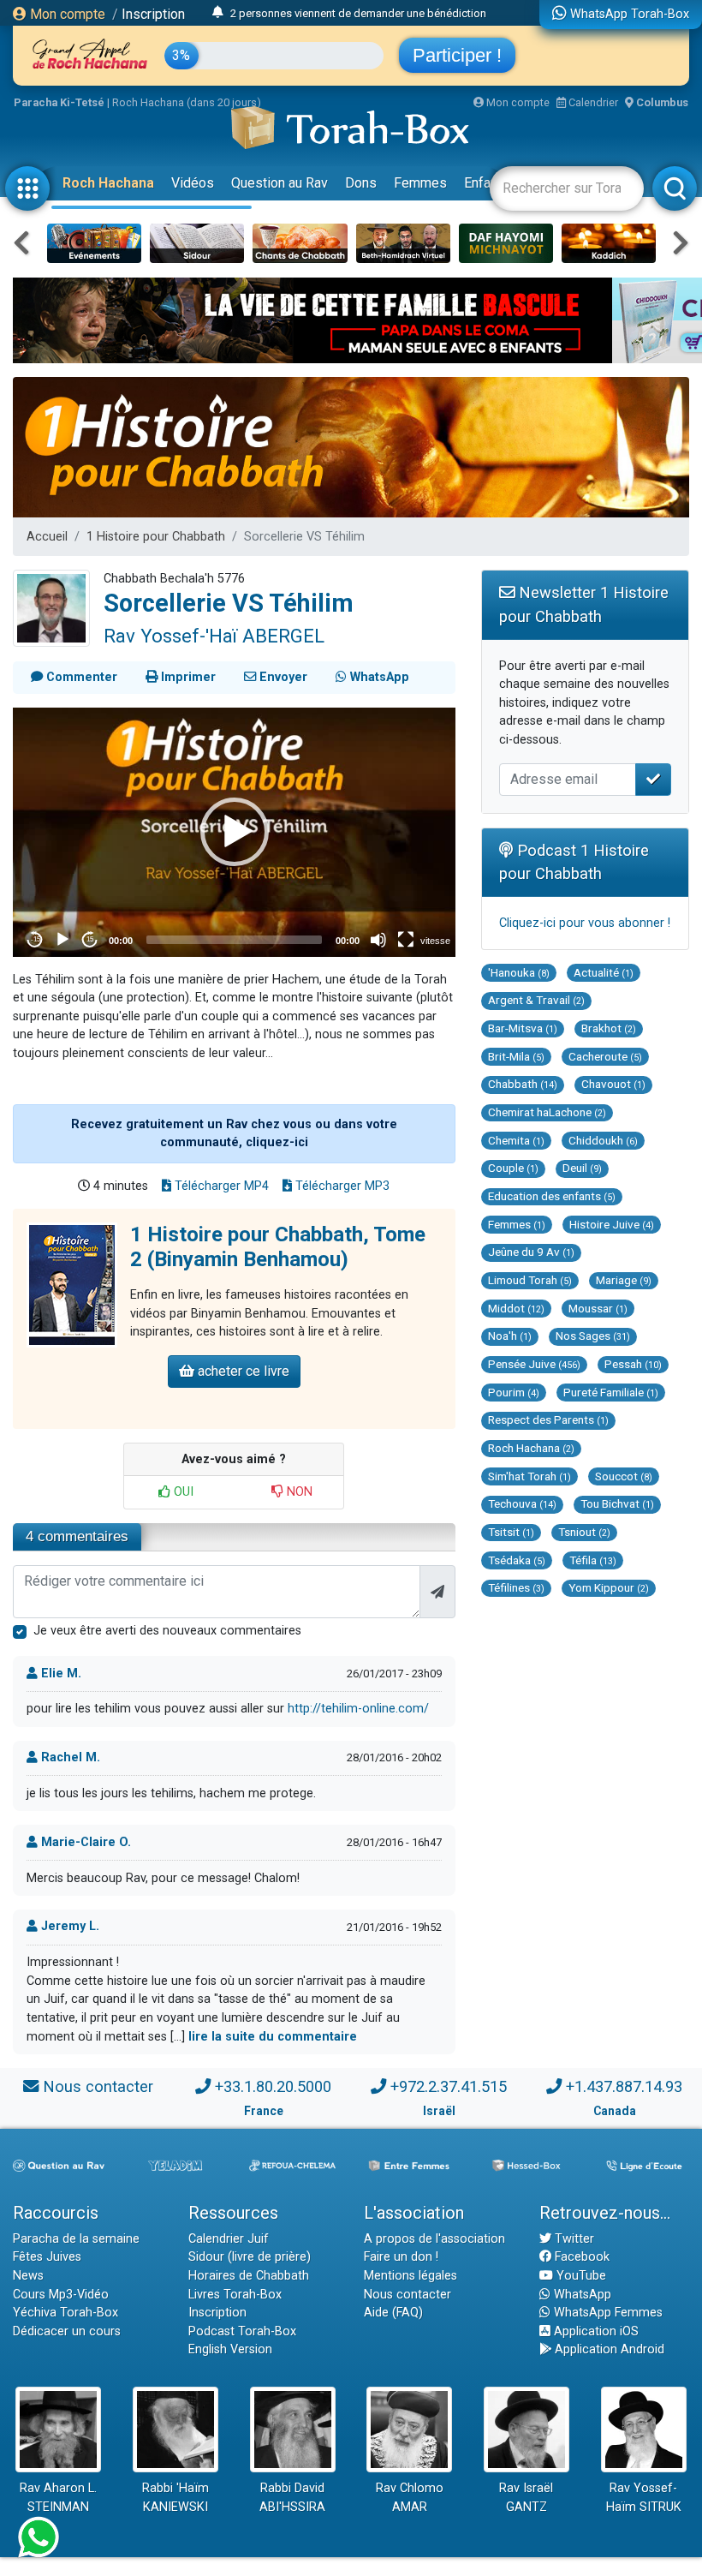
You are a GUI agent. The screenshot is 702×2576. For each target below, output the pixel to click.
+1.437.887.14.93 (624, 2086)
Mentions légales (410, 2276)
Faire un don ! (401, 2257)
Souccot (624, 1476)
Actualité (604, 972)
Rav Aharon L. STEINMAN (58, 2498)
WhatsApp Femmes (607, 2313)
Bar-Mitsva (523, 1028)
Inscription (153, 14)
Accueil (47, 537)
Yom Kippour (609, 1587)
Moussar (598, 1308)
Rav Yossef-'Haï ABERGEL (214, 636)
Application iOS (595, 2331)
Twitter (573, 2239)
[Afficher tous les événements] (218, 13)
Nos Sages (593, 1336)
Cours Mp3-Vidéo (61, 2295)
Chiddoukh (603, 1140)
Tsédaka (517, 1560)
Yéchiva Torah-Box (65, 2313)
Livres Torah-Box (235, 2295)
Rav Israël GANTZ (526, 2498)
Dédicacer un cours (67, 2331)
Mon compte (66, 14)
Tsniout (584, 1532)
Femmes (420, 183)
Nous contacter (98, 2086)
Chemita (516, 1140)
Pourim (514, 1392)
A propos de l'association (434, 2239)
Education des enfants (552, 1196)
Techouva (522, 1503)
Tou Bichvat (617, 1503)
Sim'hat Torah (529, 1476)
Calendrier (592, 102)
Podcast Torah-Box (242, 2331)
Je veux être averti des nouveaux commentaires (167, 1631)
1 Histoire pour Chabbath (156, 537)
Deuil (582, 1168)
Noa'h (510, 1336)
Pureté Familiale (611, 1392)
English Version (230, 2349)
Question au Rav (280, 183)
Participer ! (457, 55)
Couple (513, 1168)
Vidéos (193, 183)
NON (298, 1492)
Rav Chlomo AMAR (410, 2498)
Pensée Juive (534, 1364)
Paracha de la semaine (76, 2239)
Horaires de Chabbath (249, 2276)
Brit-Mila (516, 1056)
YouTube (580, 2276)
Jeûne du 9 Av (531, 1252)
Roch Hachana (108, 183)
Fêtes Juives (47, 2257)
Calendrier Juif (229, 2239)
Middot (516, 1308)
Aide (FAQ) (393, 2313)
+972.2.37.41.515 (449, 2086)
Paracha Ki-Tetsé (59, 102)
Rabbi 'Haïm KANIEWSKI (175, 2498)
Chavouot (613, 1084)
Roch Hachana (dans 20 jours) (187, 102)
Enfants (487, 183)
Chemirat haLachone (547, 1112)
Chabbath (523, 1084)
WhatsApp (581, 2295)
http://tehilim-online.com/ (358, 1709)
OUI (182, 1492)
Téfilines (516, 1587)
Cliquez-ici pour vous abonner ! (585, 923)
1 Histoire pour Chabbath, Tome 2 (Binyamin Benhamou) (278, 1247)
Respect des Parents (548, 1419)
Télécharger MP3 (341, 1186)
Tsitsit (511, 1532)
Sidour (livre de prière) (250, 2257)
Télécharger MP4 (220, 1186)
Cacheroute (605, 1056)
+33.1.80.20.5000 (273, 2086)
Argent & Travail (536, 1000)
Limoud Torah (530, 1280)
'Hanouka (519, 972)
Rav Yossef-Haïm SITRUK (644, 2498)
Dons (361, 183)
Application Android (608, 2349)
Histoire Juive (612, 1224)
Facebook (580, 2257)
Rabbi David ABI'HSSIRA (292, 2498)
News (28, 2276)
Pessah (633, 1364)
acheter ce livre (242, 1371)
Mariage (624, 1280)
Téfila (593, 1560)
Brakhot (609, 1028)
